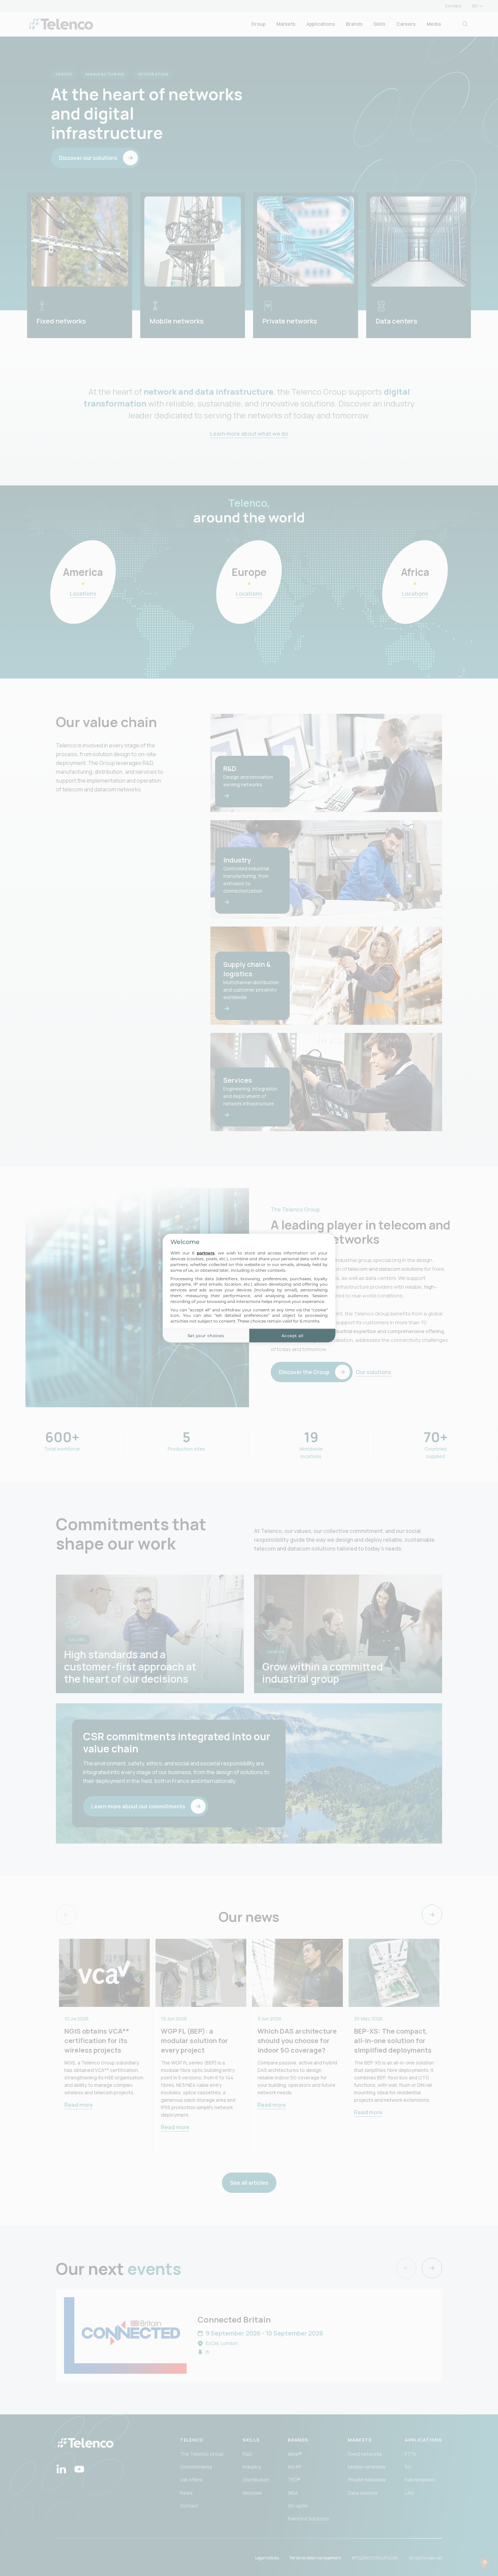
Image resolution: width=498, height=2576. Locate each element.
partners (206, 1253)
